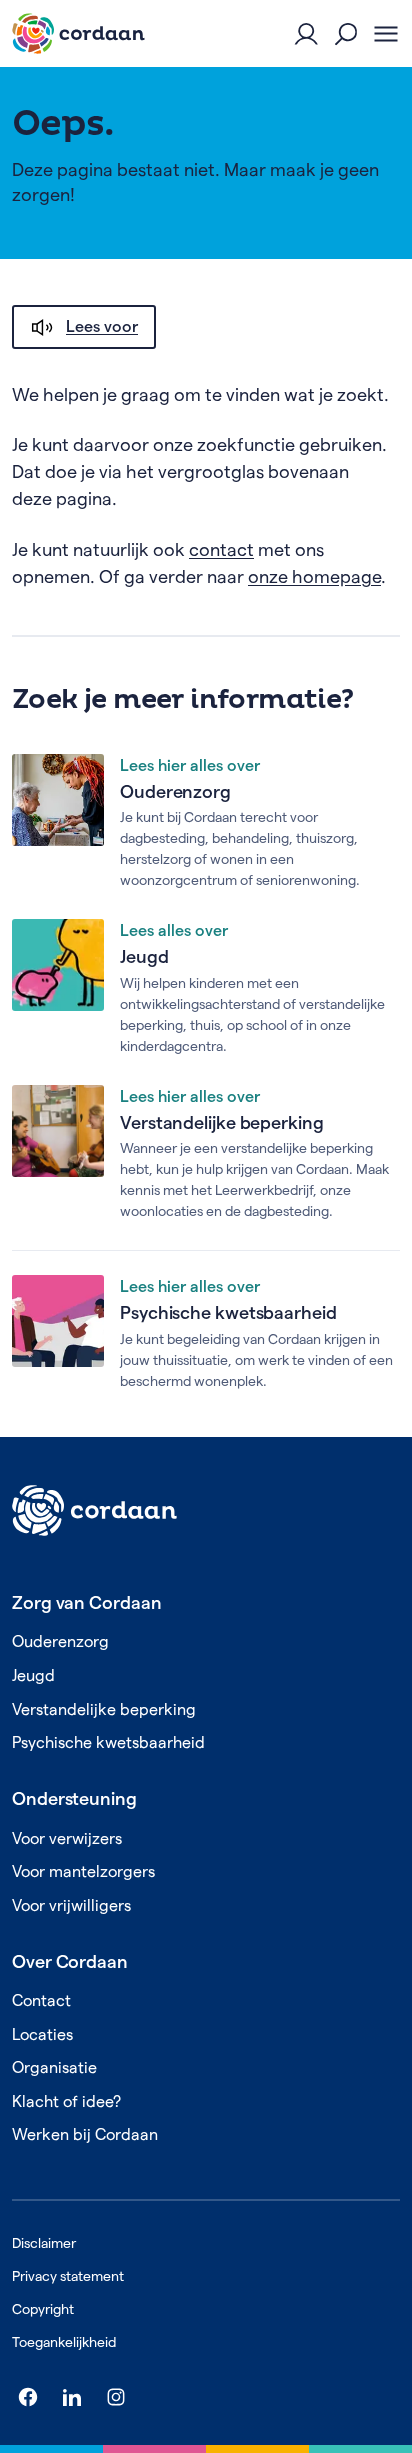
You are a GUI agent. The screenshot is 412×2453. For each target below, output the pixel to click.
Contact (41, 2000)
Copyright (43, 2309)
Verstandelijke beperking (222, 1122)
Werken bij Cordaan (85, 2134)
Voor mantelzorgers (83, 1871)
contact (221, 549)
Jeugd (144, 956)
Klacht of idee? (66, 2101)
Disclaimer (44, 2243)
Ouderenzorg (175, 791)
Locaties (42, 2034)
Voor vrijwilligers (71, 1905)
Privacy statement (68, 2276)
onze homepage (314, 576)
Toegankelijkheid (64, 2342)
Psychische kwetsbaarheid (228, 1312)
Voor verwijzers (67, 1838)
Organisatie (54, 2067)
